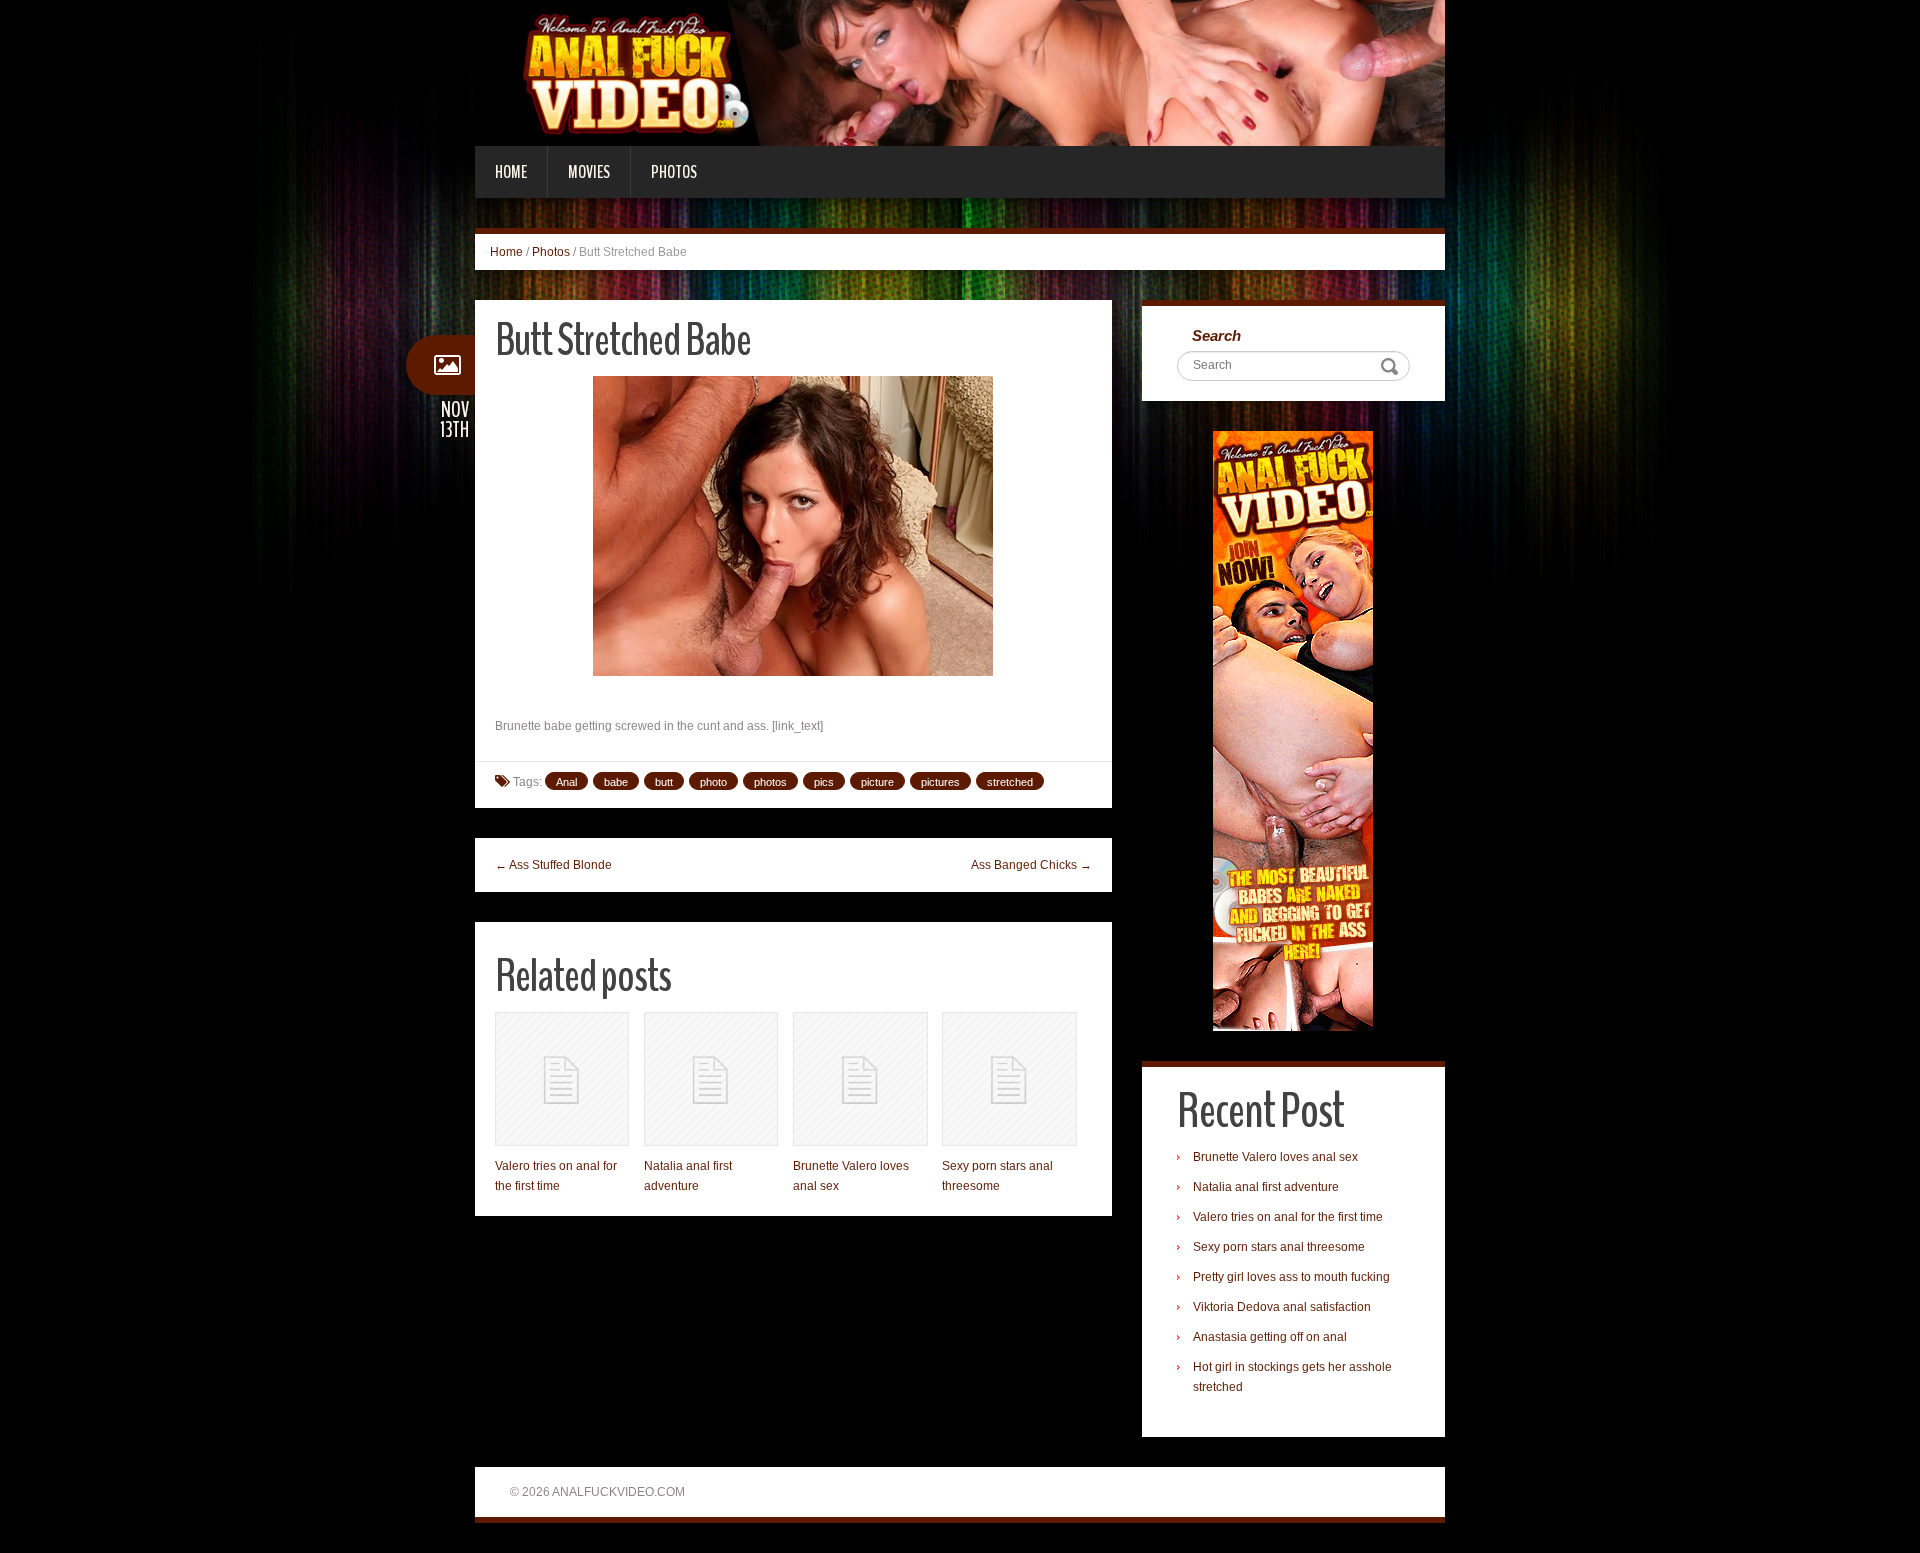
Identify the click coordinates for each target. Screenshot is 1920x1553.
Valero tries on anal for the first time (1288, 1217)
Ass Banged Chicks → (1031, 865)
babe (616, 782)
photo (713, 782)
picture (877, 782)
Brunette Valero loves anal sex (1275, 1157)
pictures (940, 782)
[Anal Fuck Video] (960, 72)
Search (1216, 335)
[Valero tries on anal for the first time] (562, 1079)
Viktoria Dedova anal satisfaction (1282, 1307)
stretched (1010, 782)
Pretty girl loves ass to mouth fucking (1291, 1277)
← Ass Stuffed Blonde (553, 865)
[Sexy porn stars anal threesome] (1009, 1079)
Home (511, 172)
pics (824, 782)
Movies (589, 172)
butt (664, 782)
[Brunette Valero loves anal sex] (860, 1079)
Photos (674, 172)
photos (770, 782)
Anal (566, 782)
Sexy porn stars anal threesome (1279, 1247)
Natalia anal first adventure (1266, 1187)
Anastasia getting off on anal (1270, 1337)
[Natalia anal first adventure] (711, 1079)
